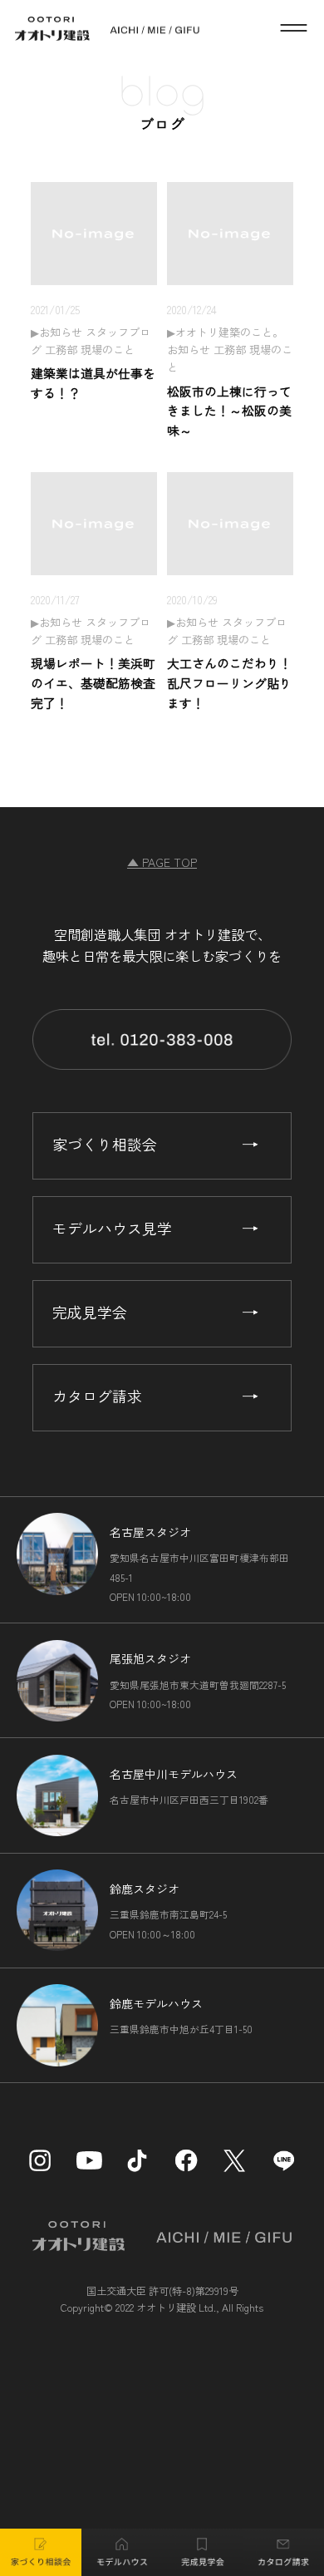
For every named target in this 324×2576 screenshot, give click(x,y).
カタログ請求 (97, 1396)
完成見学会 (90, 1312)
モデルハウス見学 (112, 1228)
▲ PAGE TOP (162, 862)
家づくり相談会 (105, 1144)
